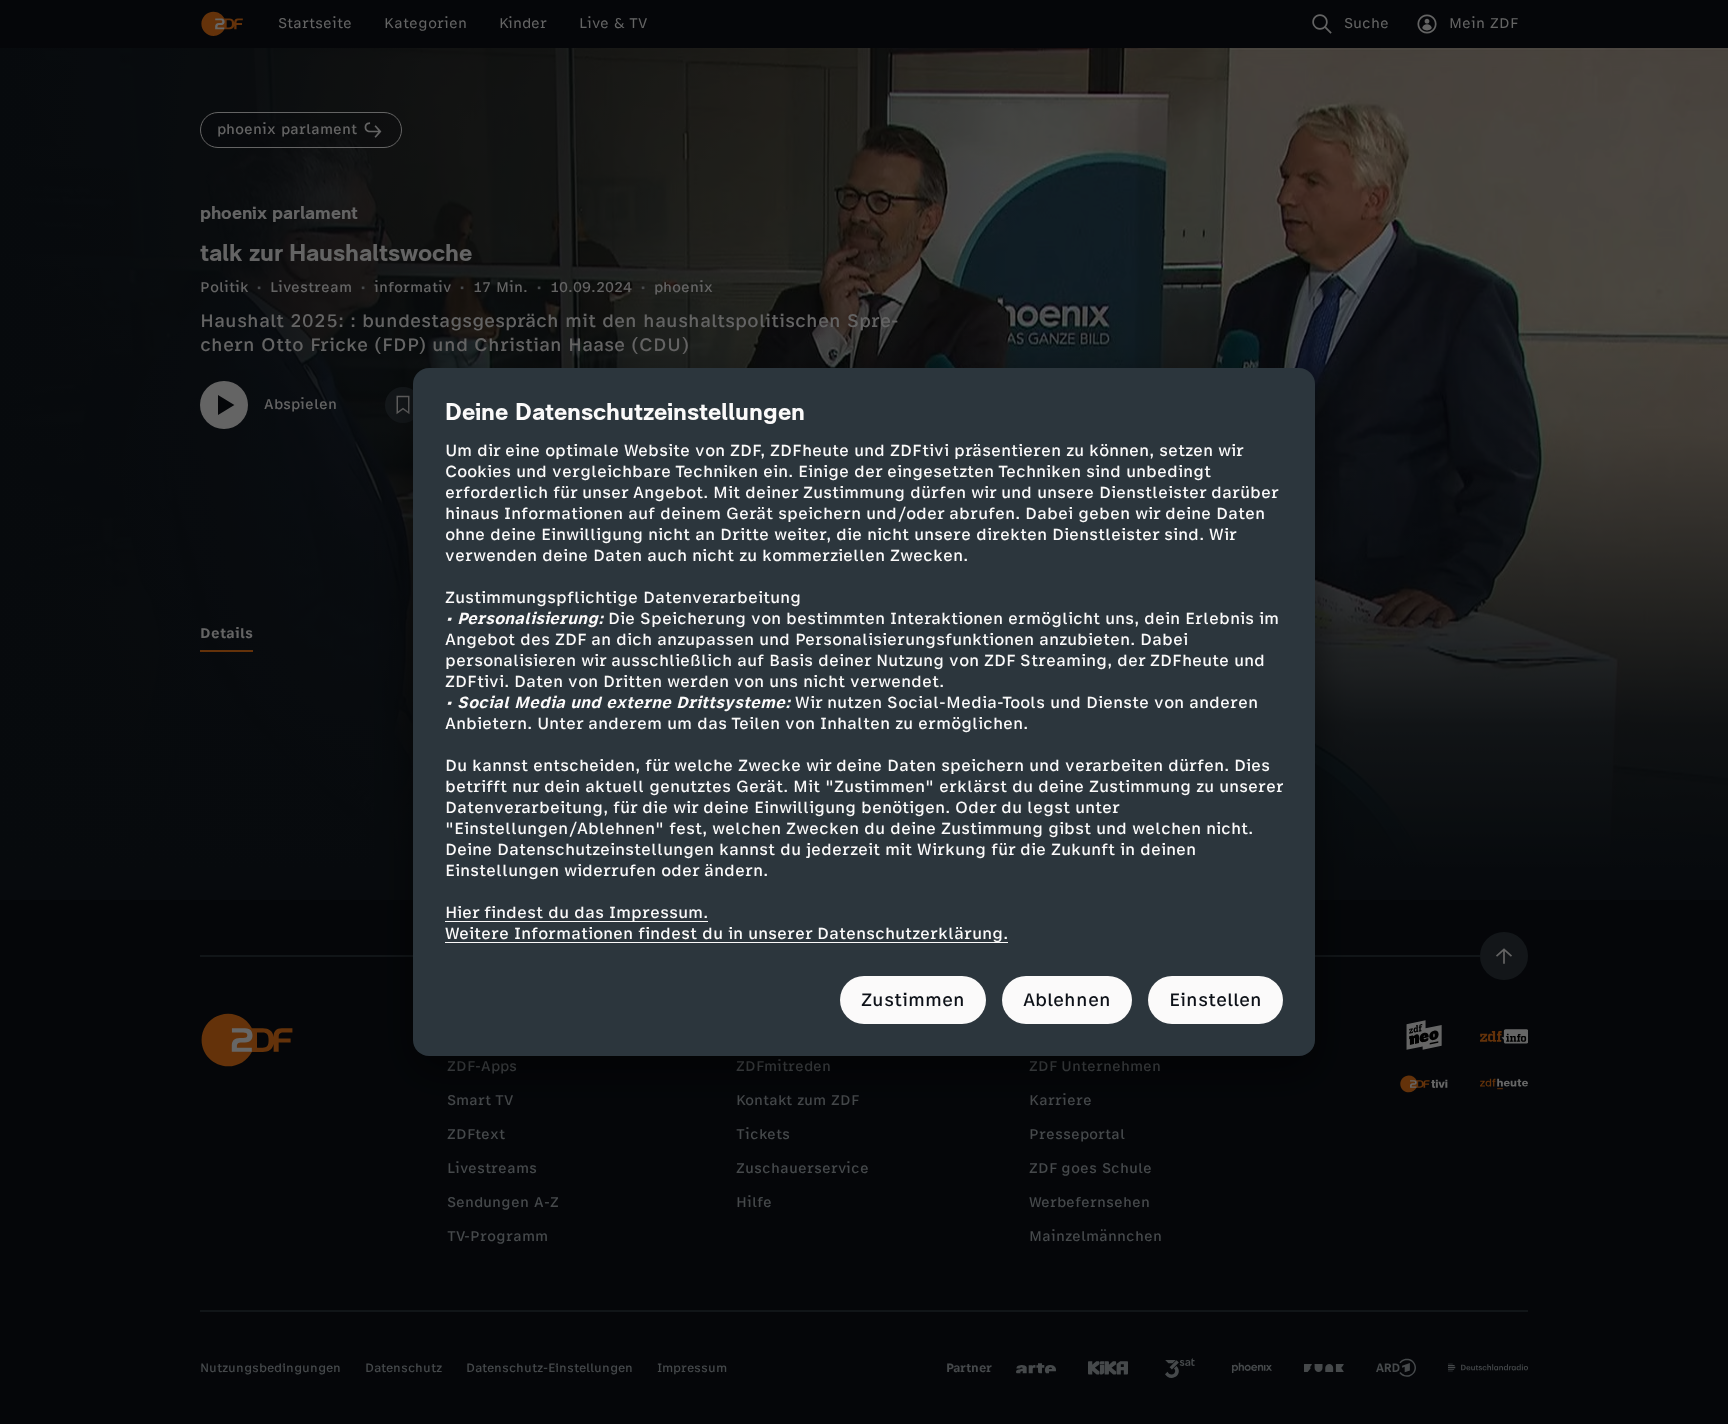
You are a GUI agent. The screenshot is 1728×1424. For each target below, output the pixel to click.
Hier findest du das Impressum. (576, 912)
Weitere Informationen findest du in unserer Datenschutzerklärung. (726, 933)
